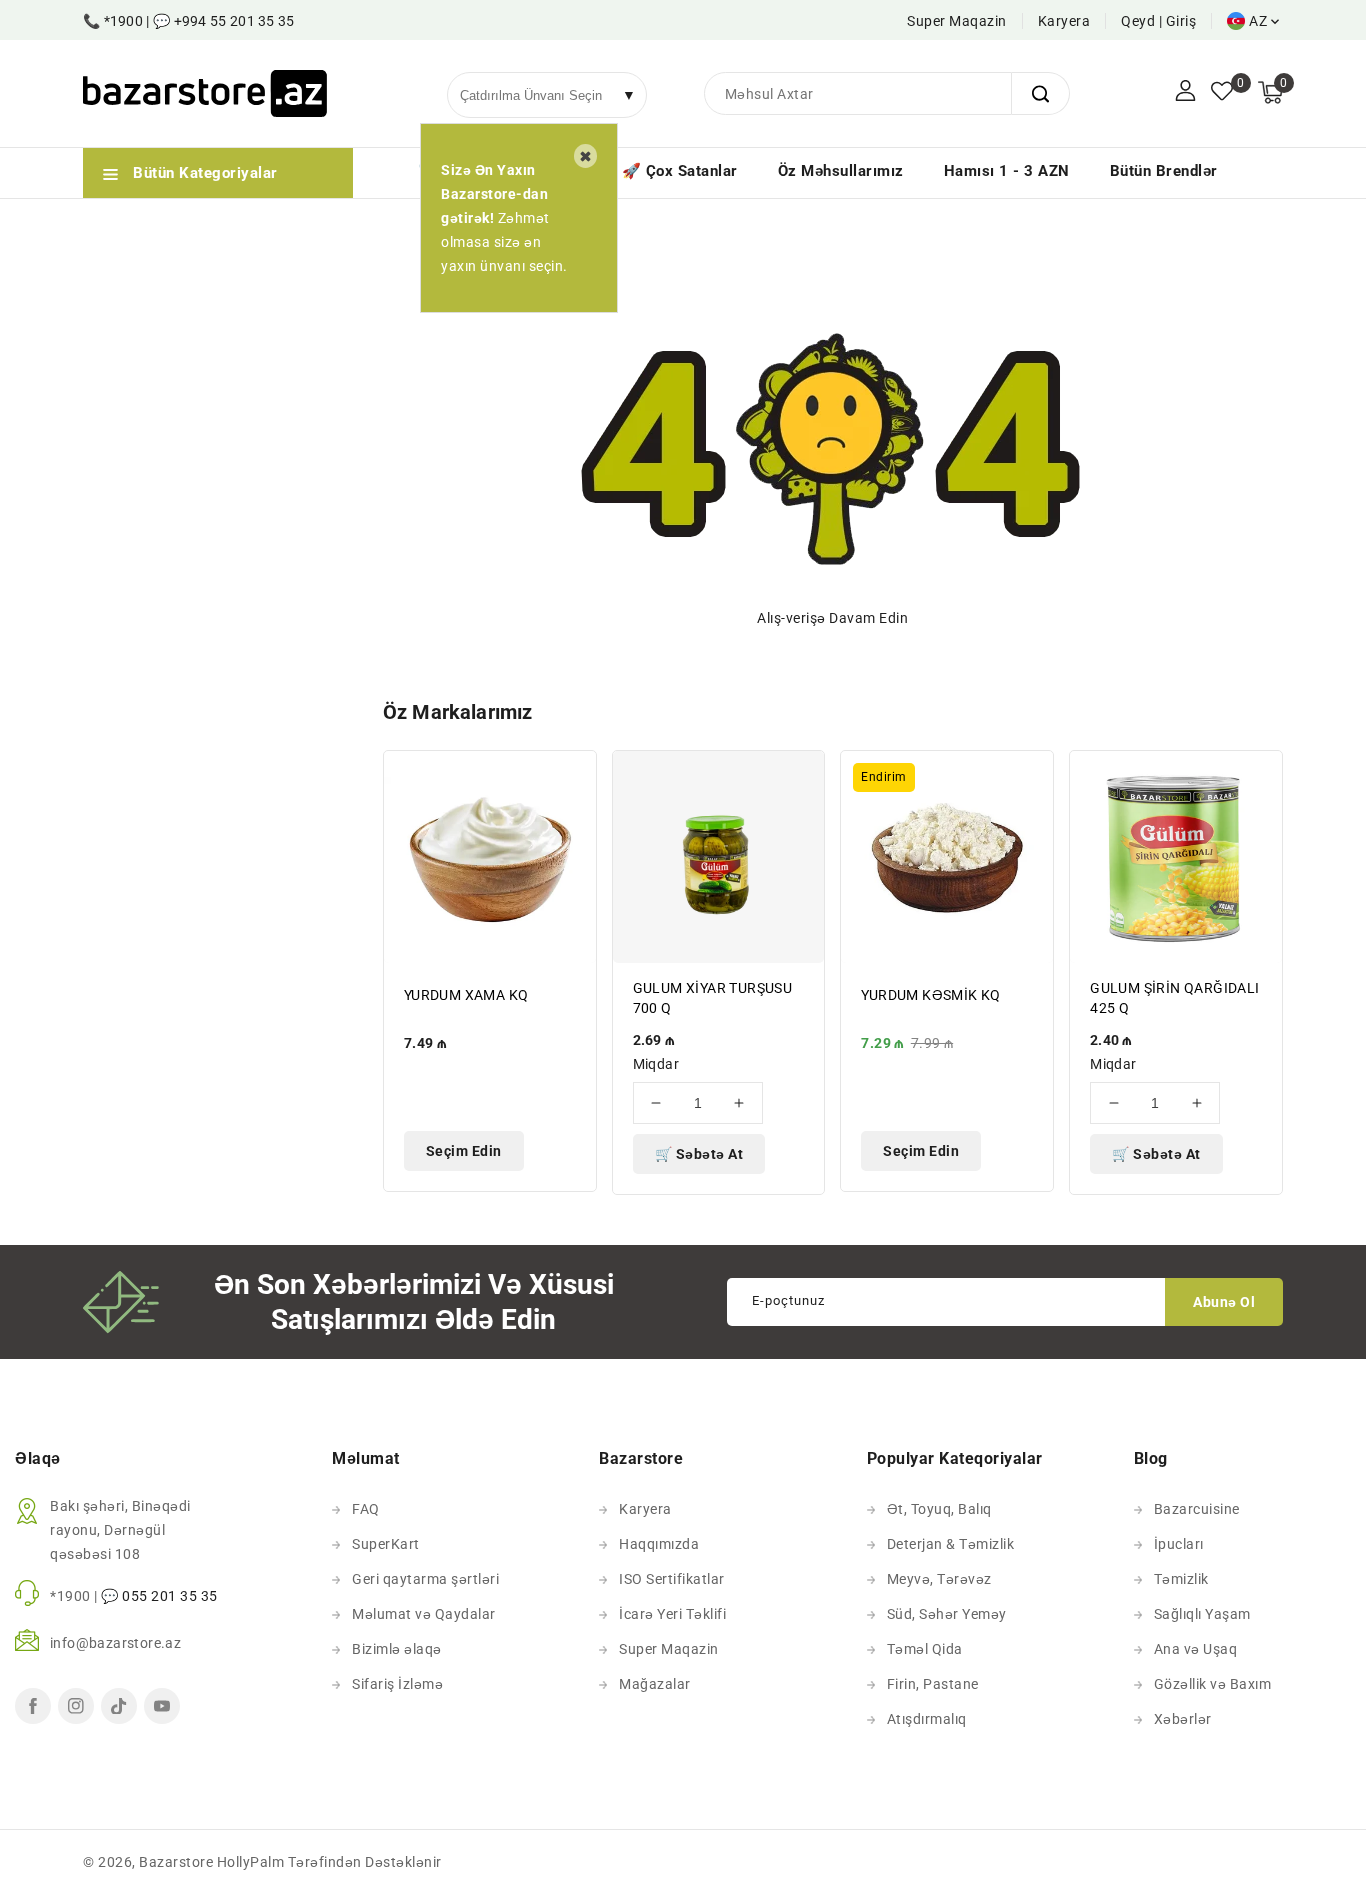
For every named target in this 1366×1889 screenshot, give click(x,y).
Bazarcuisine (1197, 1509)
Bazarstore (176, 1862)
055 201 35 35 (170, 1596)
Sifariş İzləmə (397, 1684)
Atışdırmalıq (927, 1719)
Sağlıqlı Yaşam (1202, 1614)
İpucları (1179, 1544)
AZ (1258, 21)
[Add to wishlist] (570, 778)
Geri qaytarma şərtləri (425, 1579)
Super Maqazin (957, 21)
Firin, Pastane (933, 1684)
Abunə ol (1224, 1302)
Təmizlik (1181, 1579)
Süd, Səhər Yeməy (947, 1614)
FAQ (366, 1509)
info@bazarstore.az (115, 1643)
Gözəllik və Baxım (1213, 1684)
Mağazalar (655, 1684)
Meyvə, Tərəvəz (939, 1579)
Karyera (1064, 21)
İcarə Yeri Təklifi (672, 1614)
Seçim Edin (464, 1151)
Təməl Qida (925, 1649)
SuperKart (386, 1544)
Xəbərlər (1183, 1719)
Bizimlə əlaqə (397, 1649)
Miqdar (656, 1064)
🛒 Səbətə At (699, 1154)
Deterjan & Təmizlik (951, 1544)
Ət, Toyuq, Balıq (939, 1509)
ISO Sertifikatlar (672, 1579)
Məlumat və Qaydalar (424, 1614)
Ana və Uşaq (1196, 1649)
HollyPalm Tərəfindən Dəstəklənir (329, 1862)
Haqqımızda (659, 1544)
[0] (1222, 93)
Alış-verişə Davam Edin (832, 618)
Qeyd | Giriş (1158, 21)
